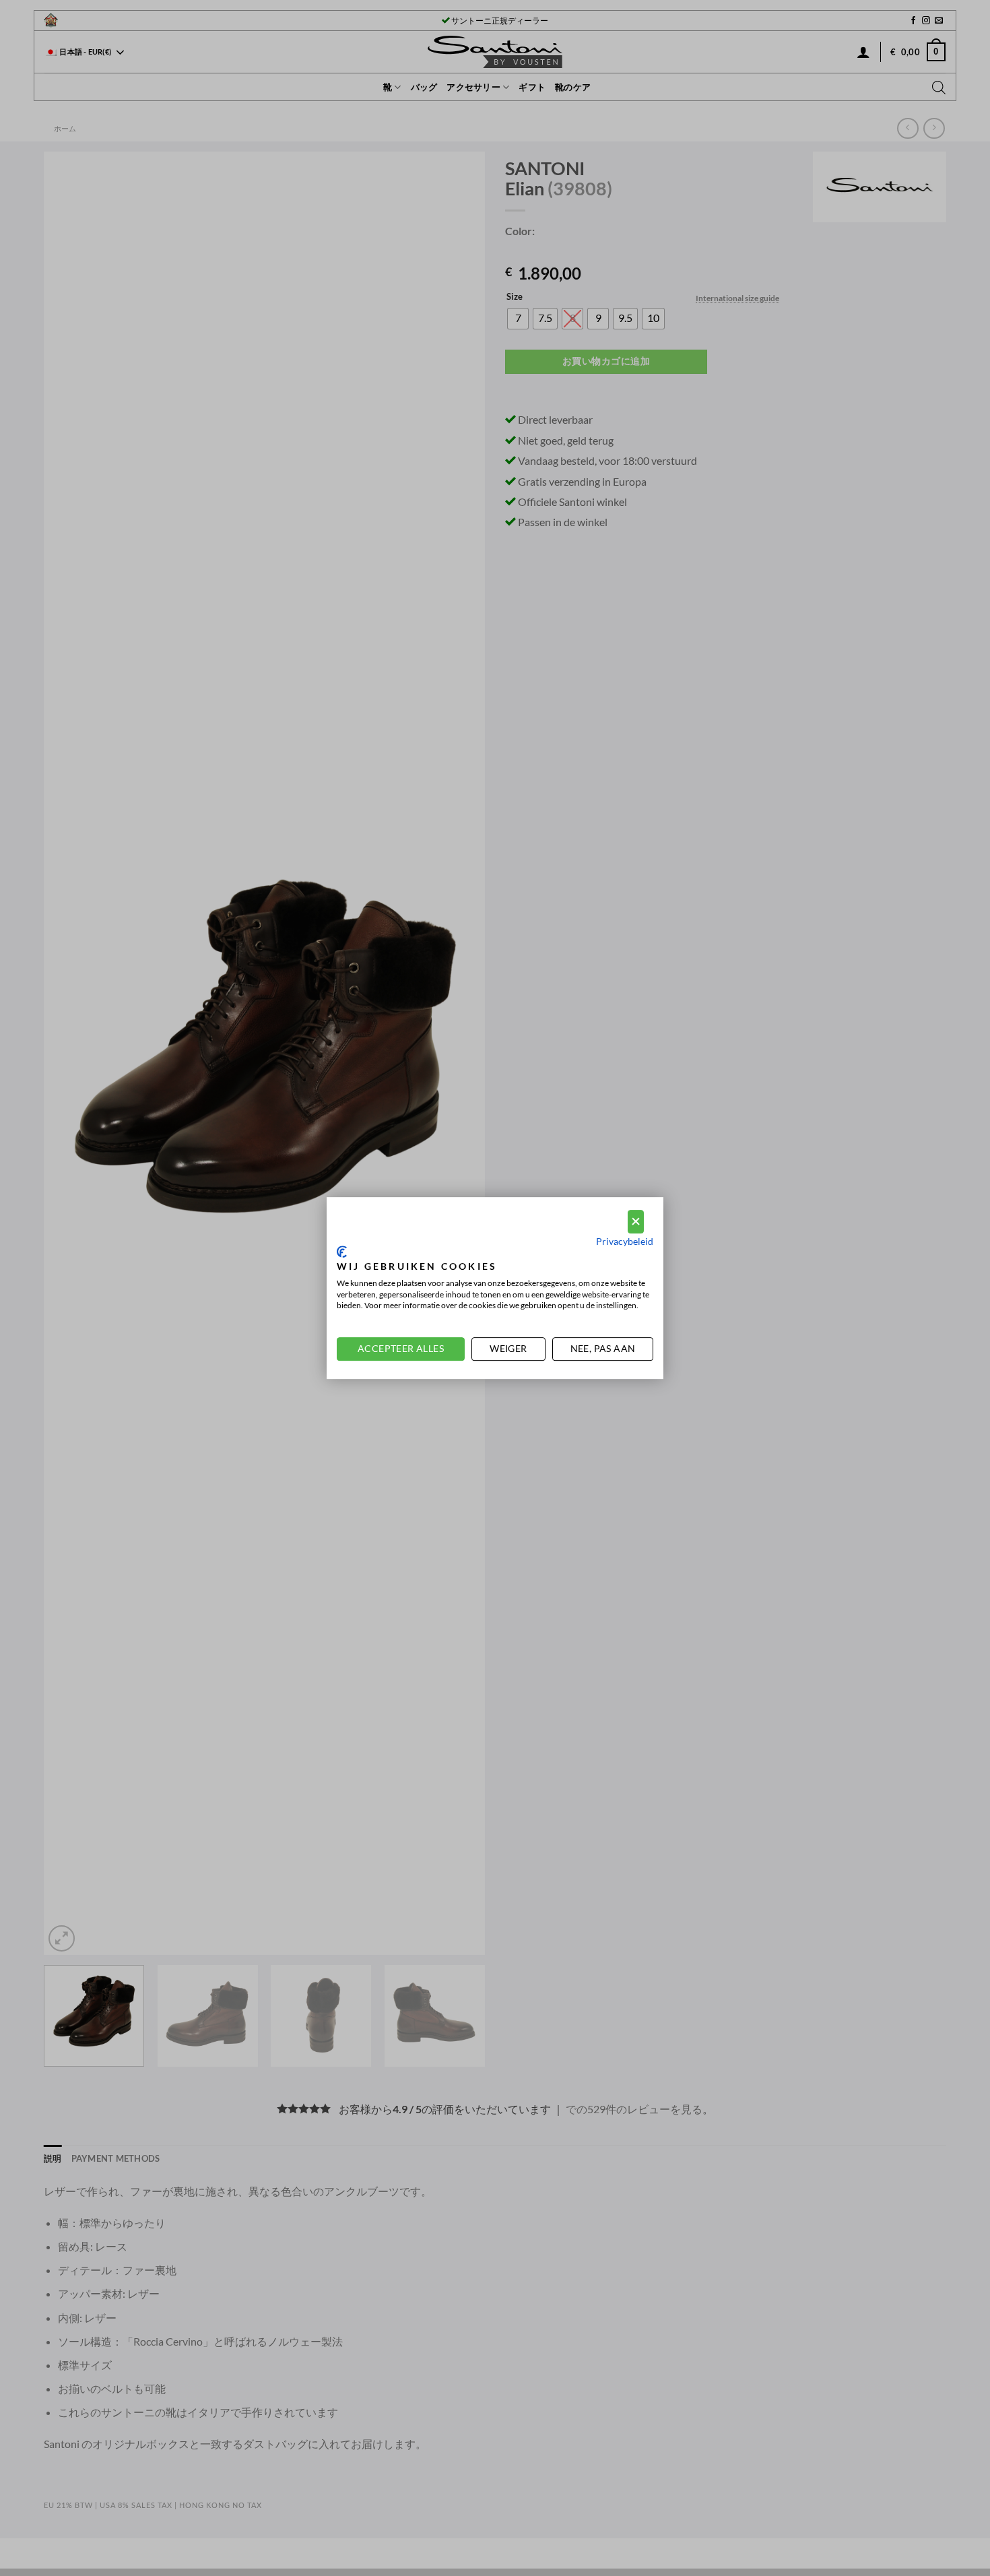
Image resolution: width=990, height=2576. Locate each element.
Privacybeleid (625, 1241)
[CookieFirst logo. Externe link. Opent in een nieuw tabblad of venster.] (342, 1252)
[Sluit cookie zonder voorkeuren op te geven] (636, 1222)
